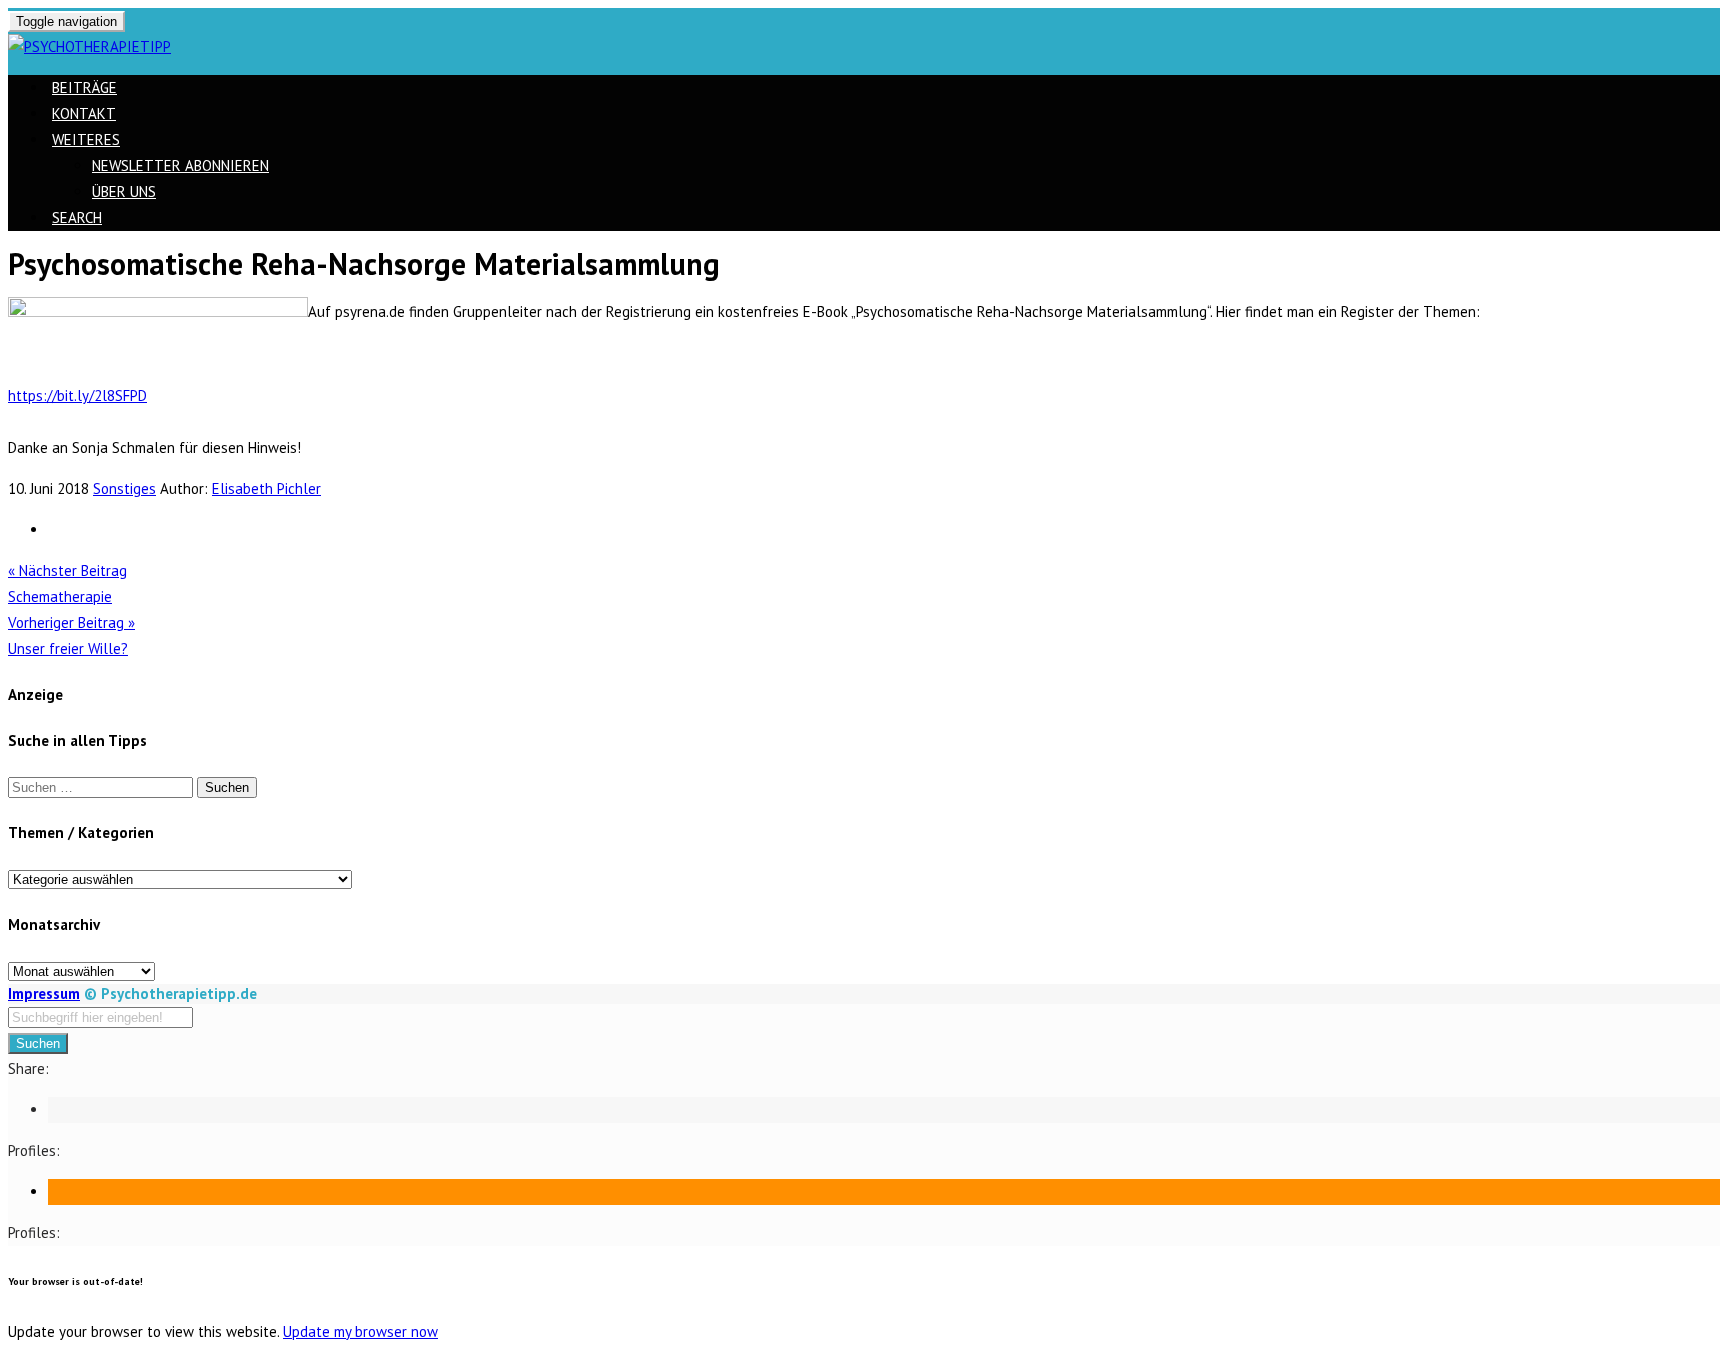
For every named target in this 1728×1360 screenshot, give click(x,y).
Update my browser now (360, 1331)
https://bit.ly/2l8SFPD (77, 395)
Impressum (44, 993)
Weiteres (86, 139)
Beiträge (84, 87)
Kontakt (84, 113)
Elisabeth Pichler (266, 488)
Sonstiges (124, 488)
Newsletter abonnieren (180, 165)
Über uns (124, 191)
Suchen (38, 1043)
